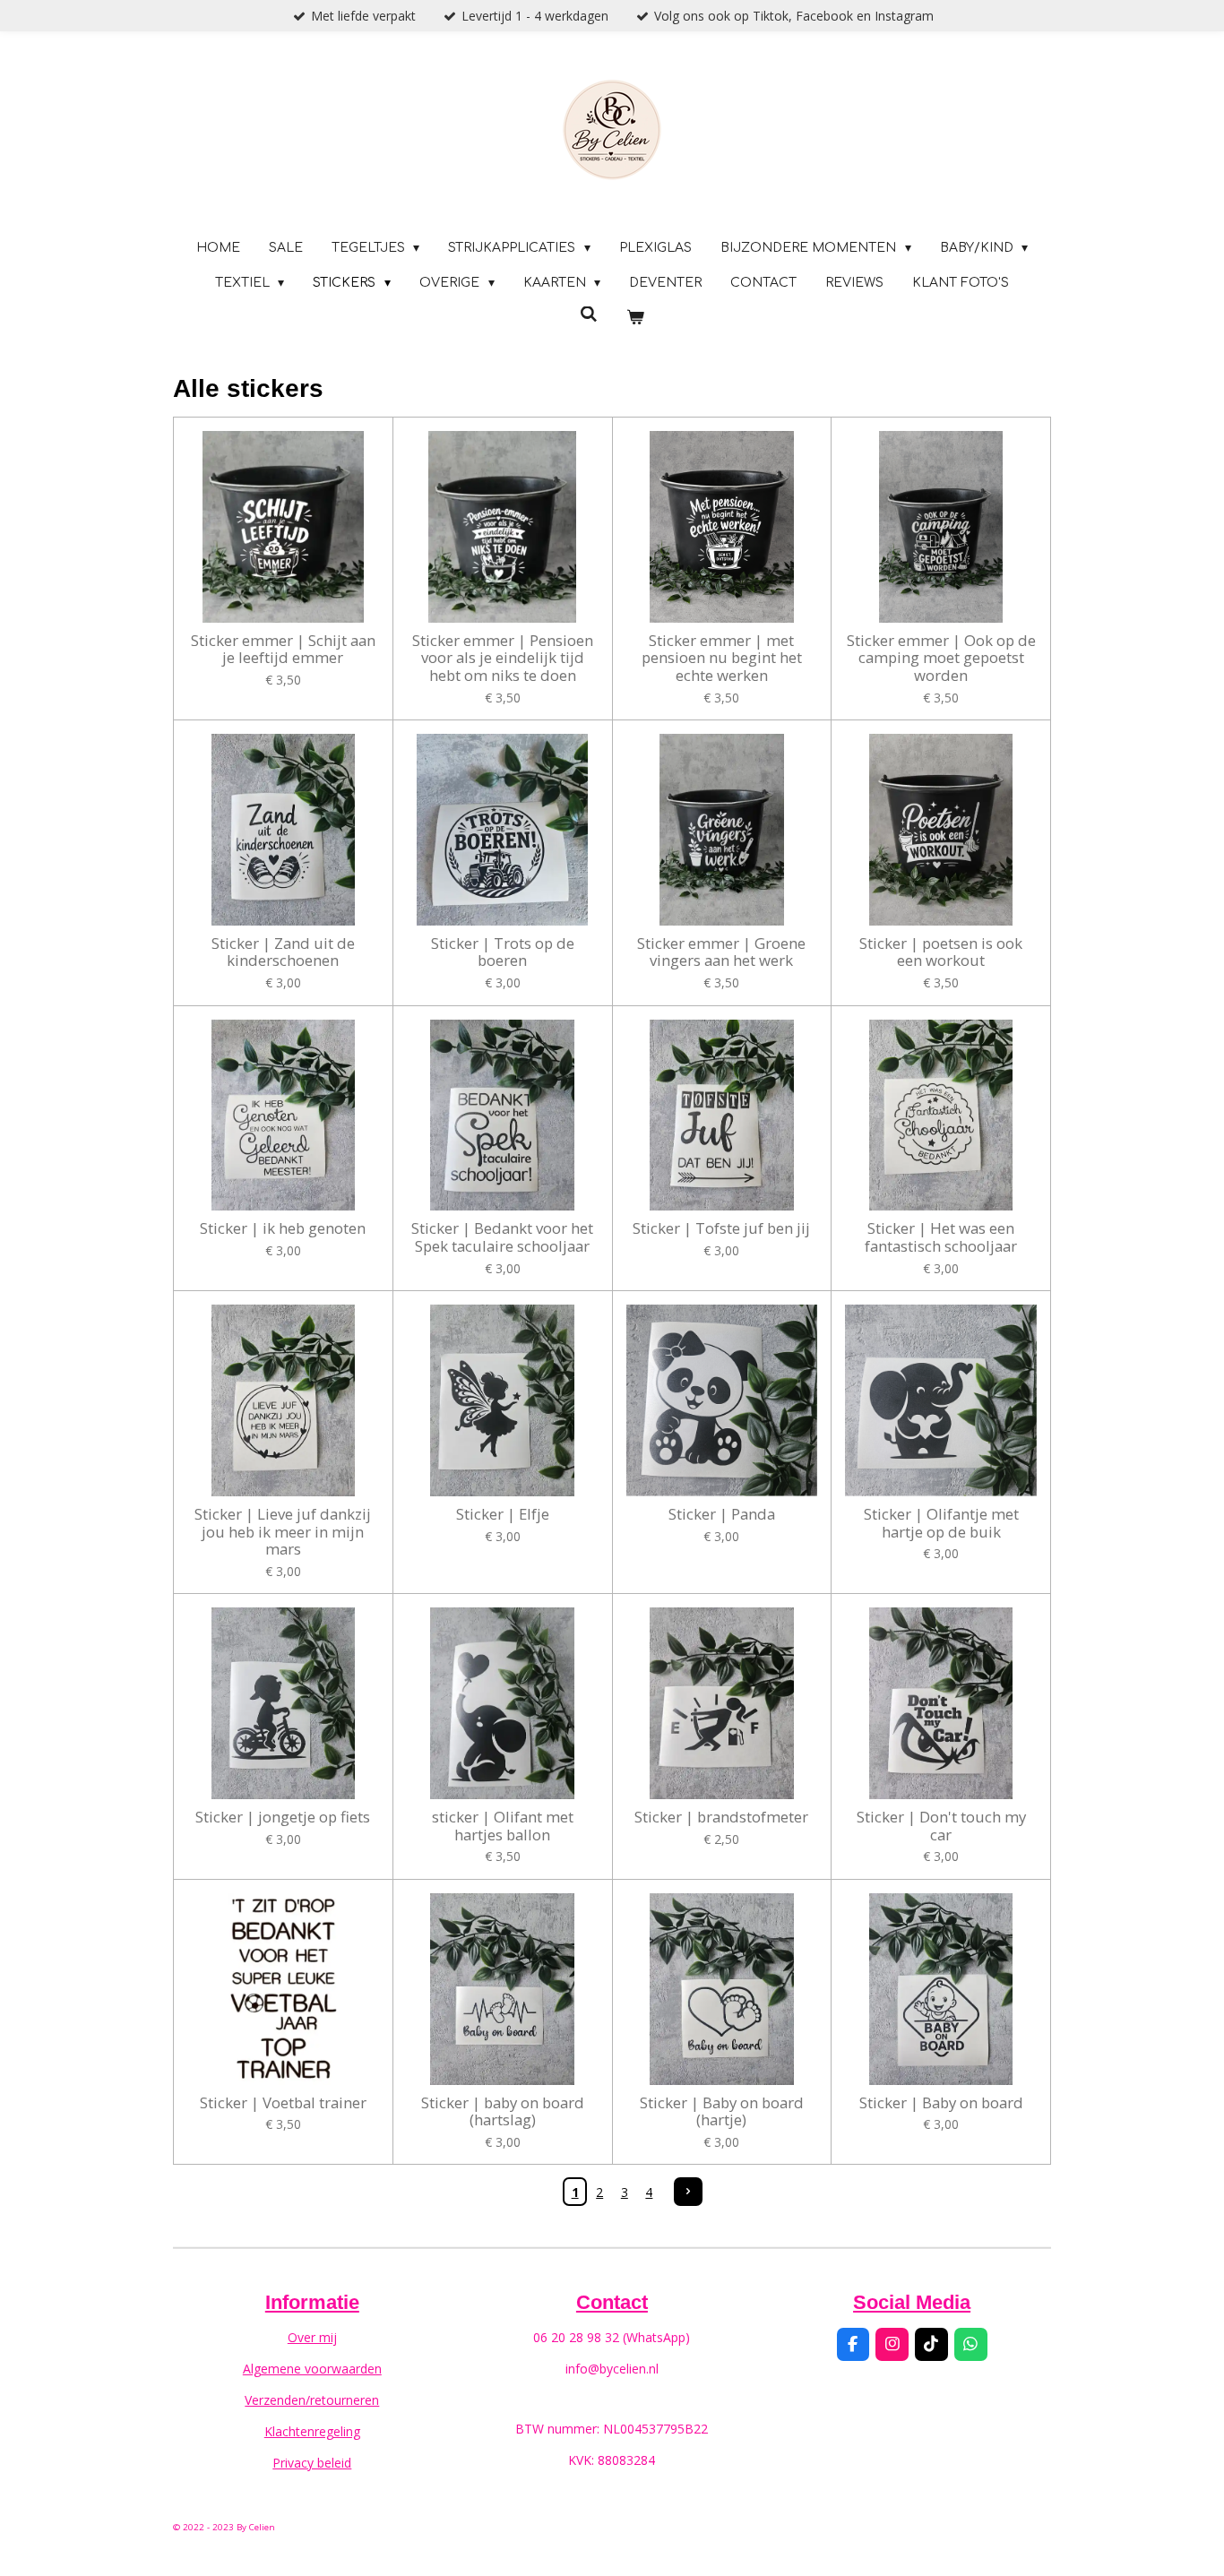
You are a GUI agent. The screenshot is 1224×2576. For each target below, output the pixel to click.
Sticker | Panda (722, 1514)
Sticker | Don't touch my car (941, 1826)
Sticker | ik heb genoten (283, 1228)
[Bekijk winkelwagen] (635, 318)
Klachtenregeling (312, 2431)
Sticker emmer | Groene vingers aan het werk (721, 952)
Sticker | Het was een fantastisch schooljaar (941, 1237)
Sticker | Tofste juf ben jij (721, 1228)
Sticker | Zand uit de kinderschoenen (283, 952)
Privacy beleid (312, 2463)
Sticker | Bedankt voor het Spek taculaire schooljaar (502, 1237)
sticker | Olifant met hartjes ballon (503, 1826)
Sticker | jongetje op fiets (283, 1817)
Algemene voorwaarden (312, 2369)
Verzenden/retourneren (312, 2400)
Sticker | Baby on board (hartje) (722, 2111)
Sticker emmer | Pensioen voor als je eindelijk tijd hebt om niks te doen (503, 658)
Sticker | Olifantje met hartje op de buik (941, 1523)
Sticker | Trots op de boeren (503, 952)
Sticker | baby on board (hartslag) (503, 2111)
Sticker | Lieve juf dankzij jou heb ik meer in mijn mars (283, 1532)
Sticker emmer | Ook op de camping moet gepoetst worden (941, 658)
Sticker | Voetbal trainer (283, 2103)
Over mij (312, 2337)
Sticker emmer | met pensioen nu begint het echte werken (722, 658)
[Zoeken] (589, 315)
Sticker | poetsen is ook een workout (941, 952)
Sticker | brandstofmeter (721, 1817)
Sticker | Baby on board (941, 2103)
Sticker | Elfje (503, 1514)
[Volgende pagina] (688, 2192)
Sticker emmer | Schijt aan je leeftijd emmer (283, 649)
